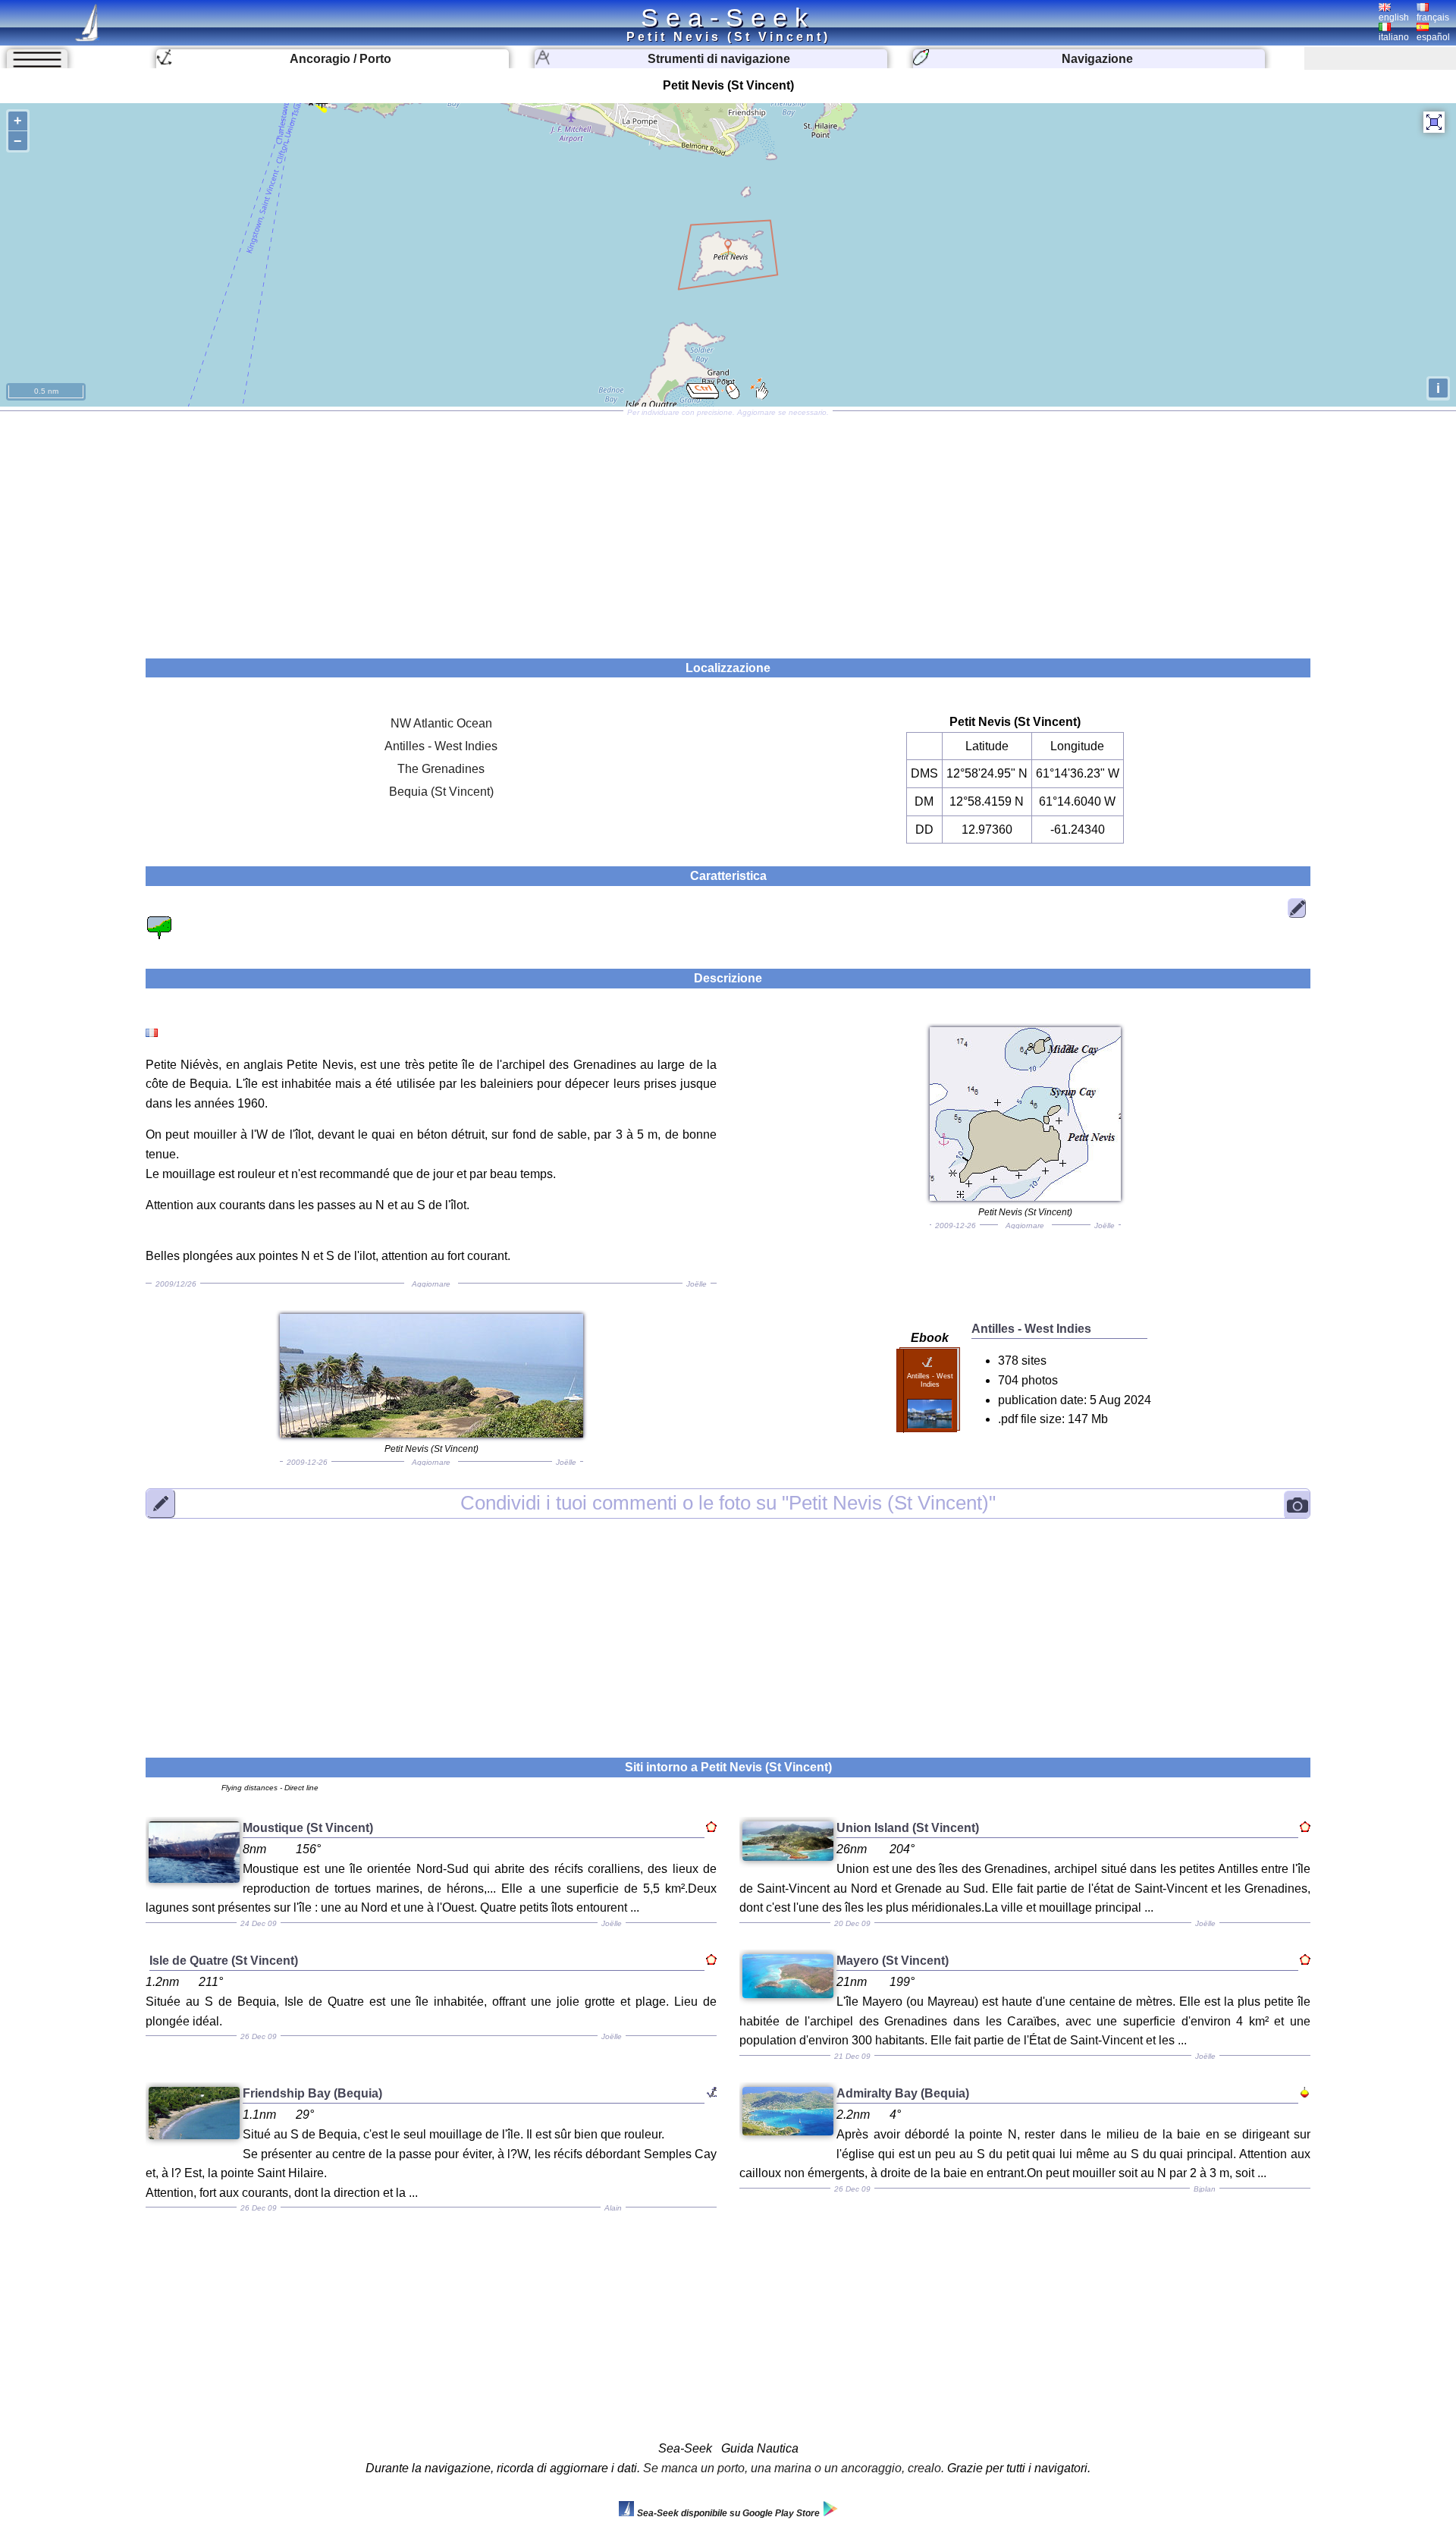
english (1394, 17)
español (1433, 37)
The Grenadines (441, 769)
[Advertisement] (728, 529)
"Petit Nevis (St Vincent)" (728, 1503)
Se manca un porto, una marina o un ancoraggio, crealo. (794, 2468)
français (1433, 17)
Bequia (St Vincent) (441, 792)
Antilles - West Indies (441, 746)
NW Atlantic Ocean (441, 723)
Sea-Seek (728, 17)
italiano (1394, 37)
